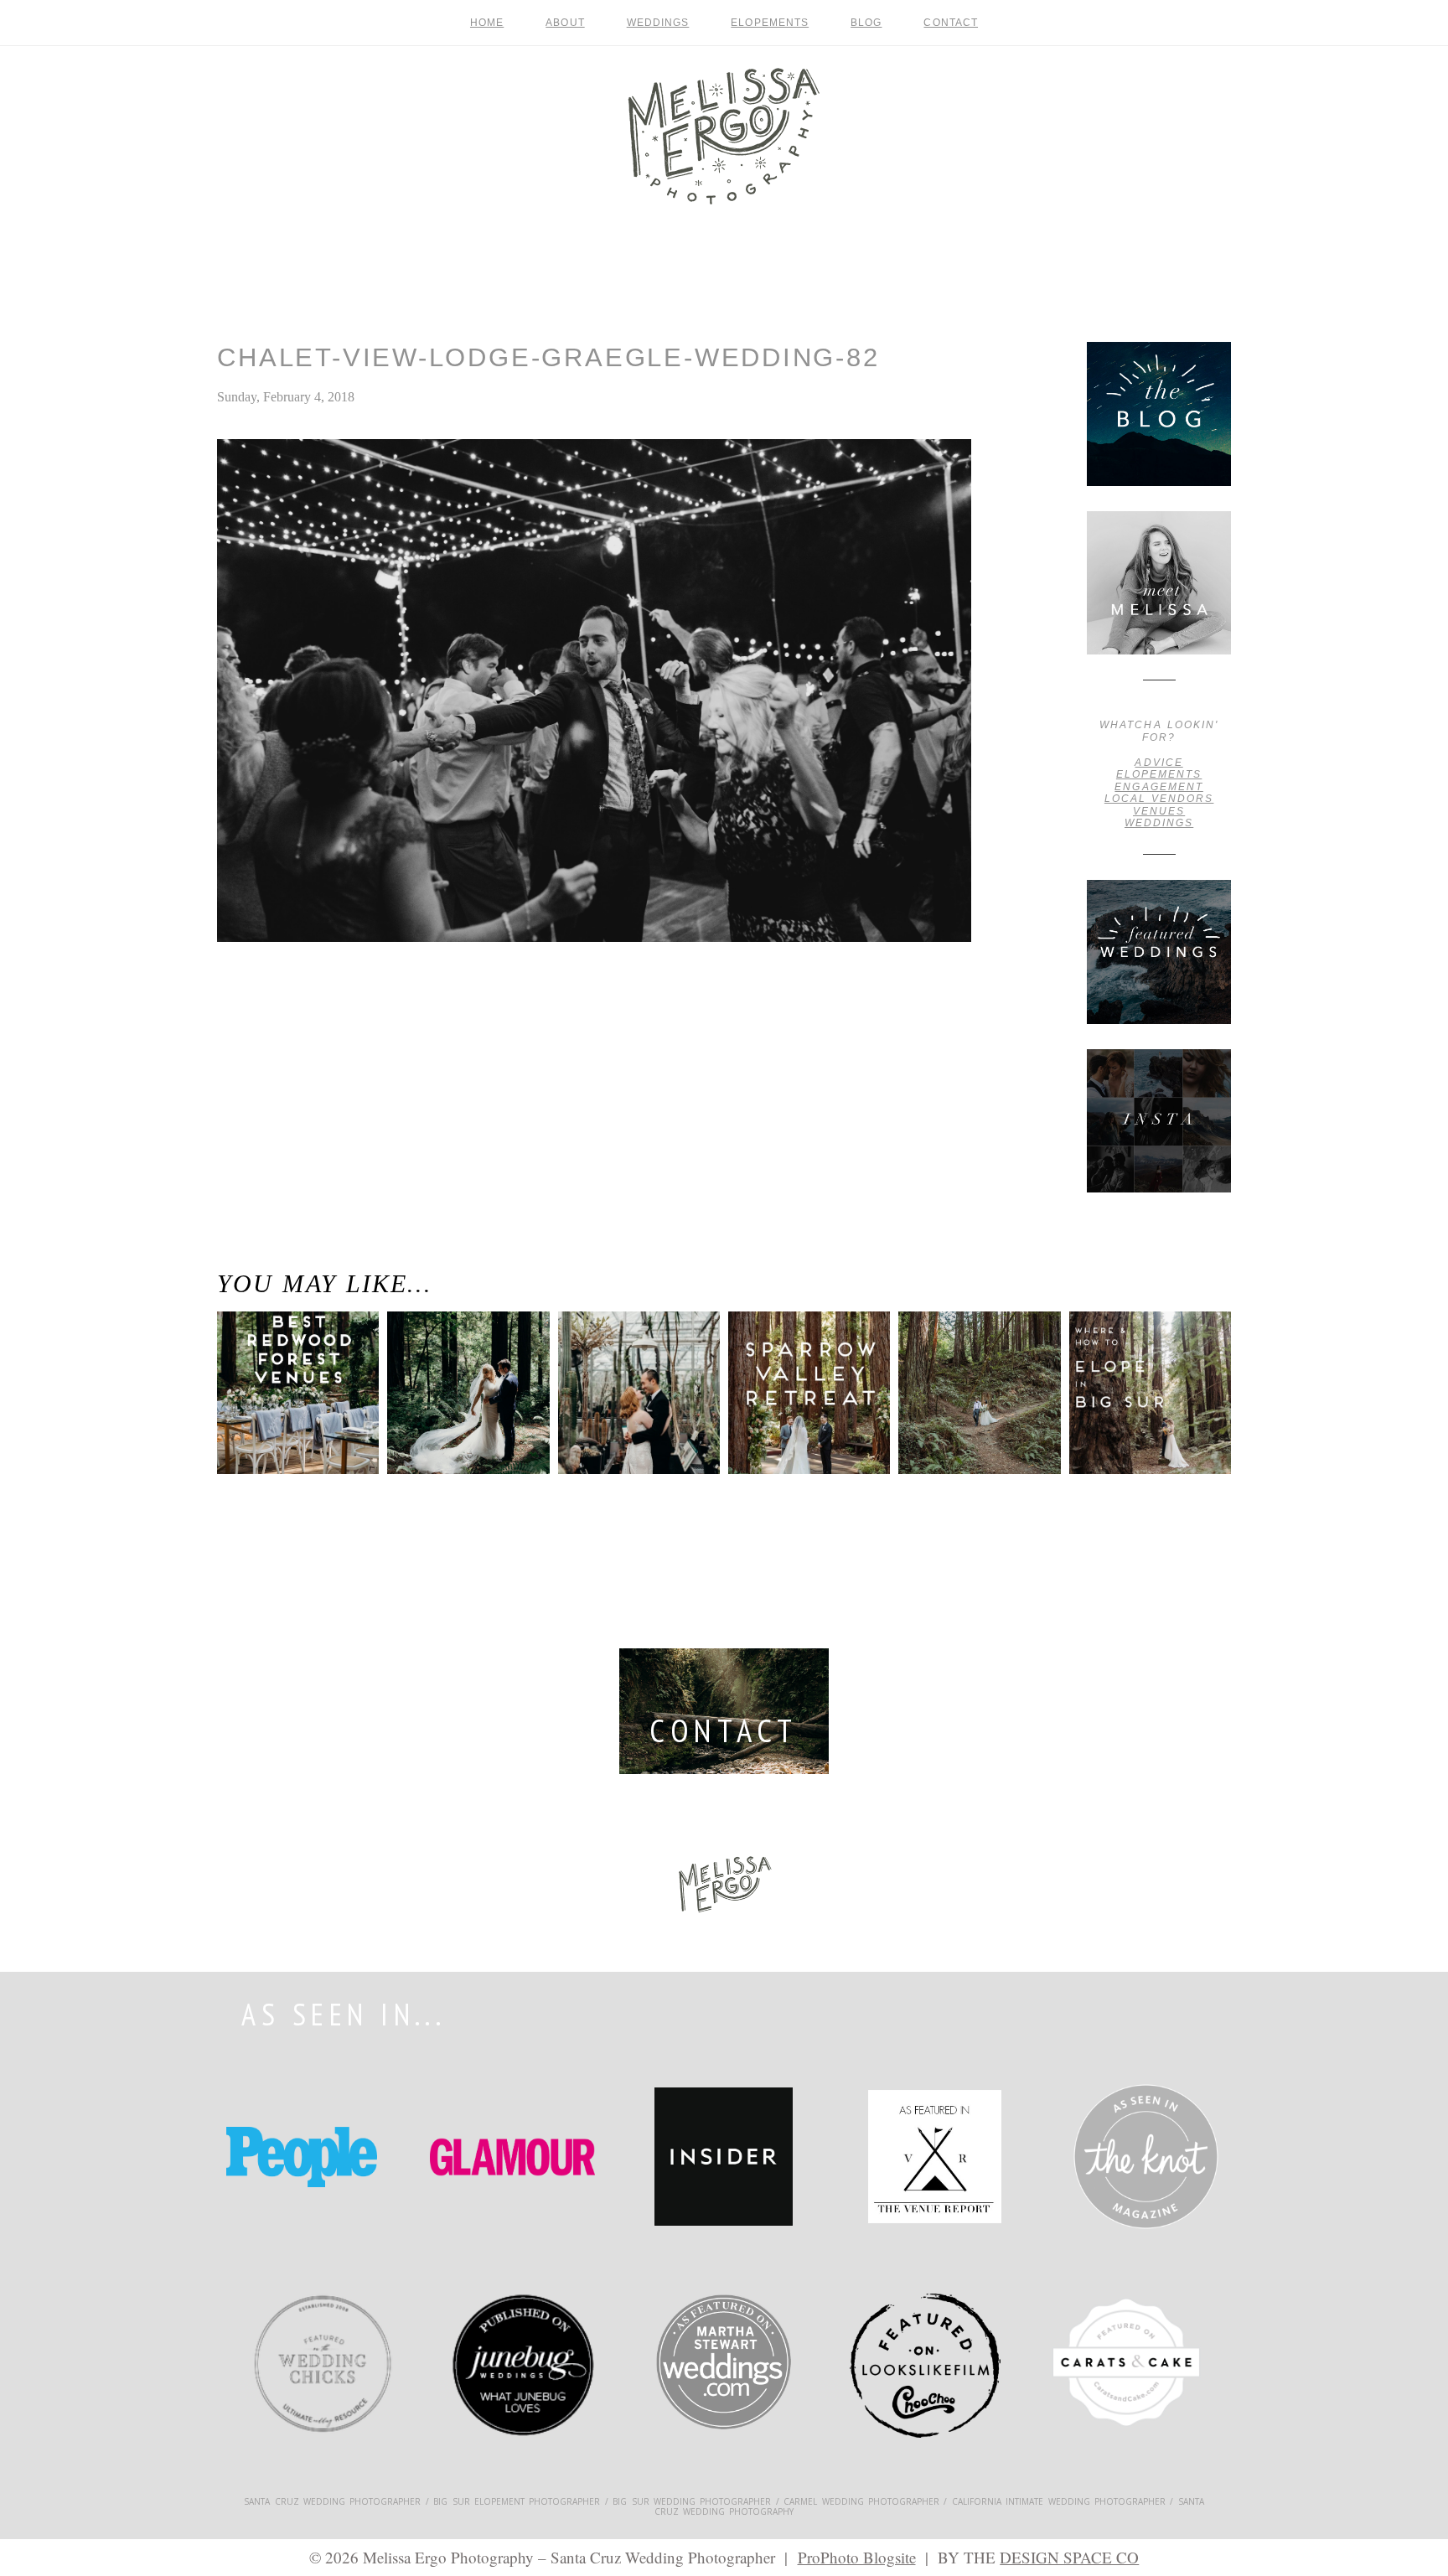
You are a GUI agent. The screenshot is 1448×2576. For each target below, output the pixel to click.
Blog (866, 23)
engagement (1158, 787)
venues (1159, 811)
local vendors (1159, 799)
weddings (1159, 823)
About (565, 23)
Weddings (658, 23)
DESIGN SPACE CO (1069, 2557)
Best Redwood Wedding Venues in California (275, 1398)
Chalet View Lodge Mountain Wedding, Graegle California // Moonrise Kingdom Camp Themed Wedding (292, 1022)
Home (487, 23)
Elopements (770, 23)
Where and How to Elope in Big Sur (1143, 1373)
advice (1158, 763)
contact (951, 23)
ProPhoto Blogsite (857, 2557)
